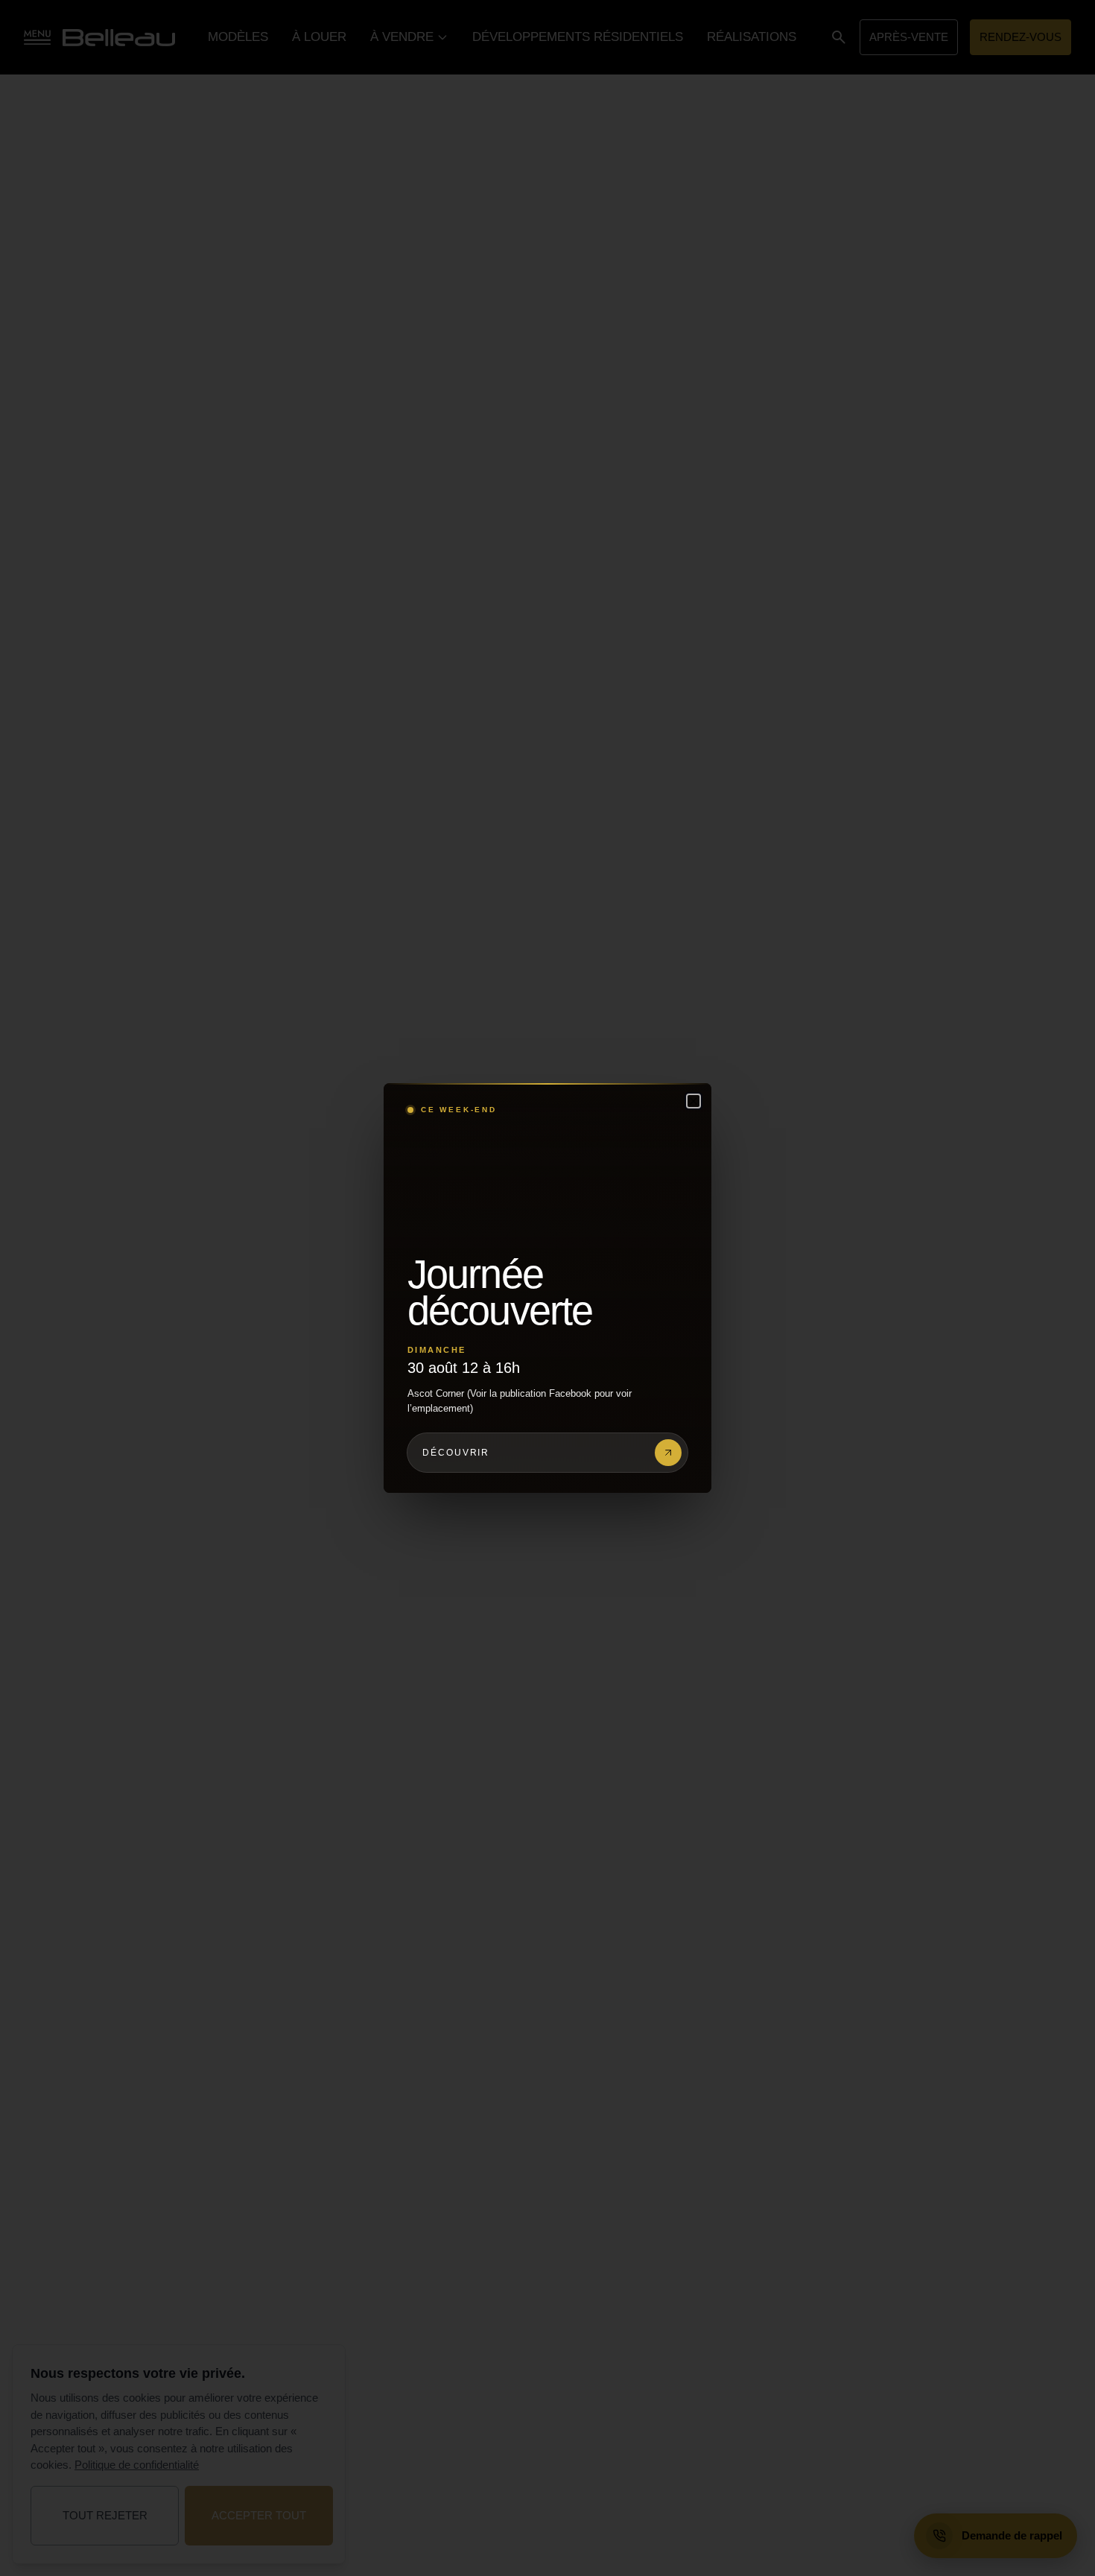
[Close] (693, 1101)
